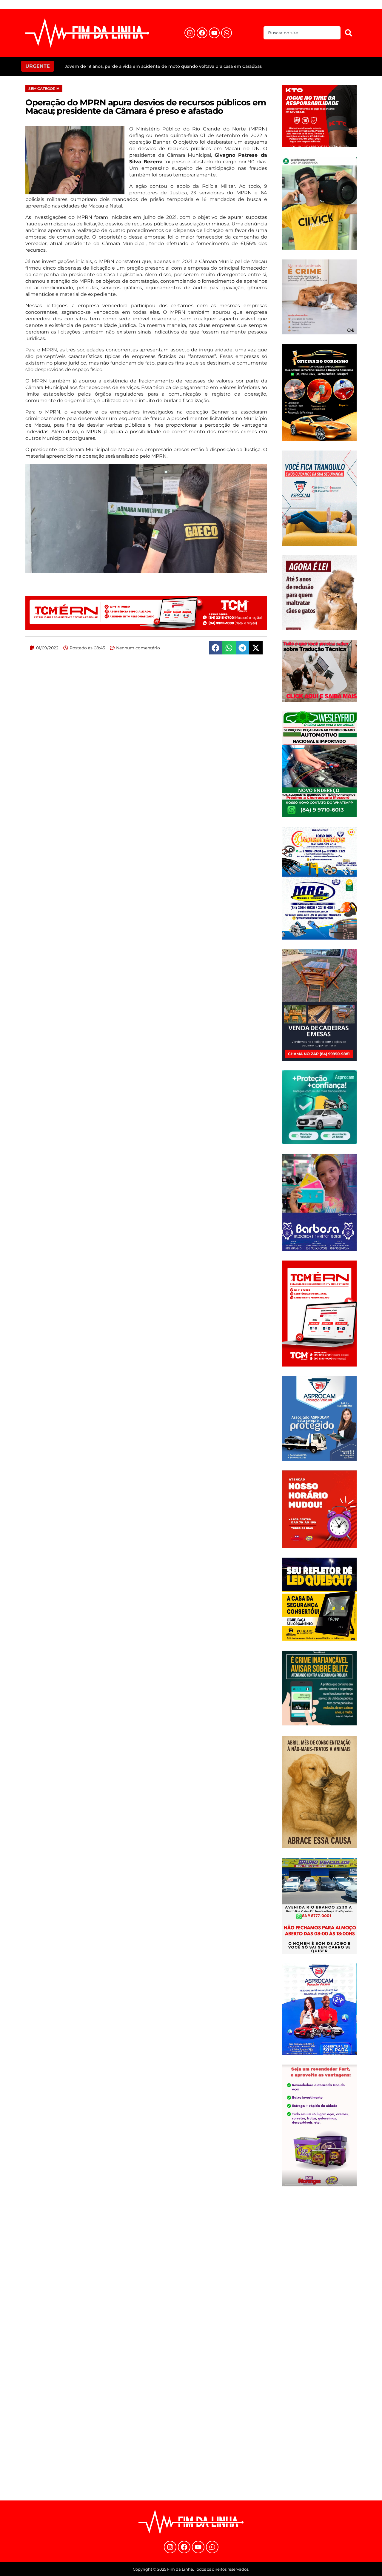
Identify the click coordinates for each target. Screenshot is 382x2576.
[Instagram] (190, 33)
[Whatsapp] (227, 33)
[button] (216, 648)
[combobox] (302, 33)
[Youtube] (214, 33)
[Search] (349, 33)
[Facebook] (202, 33)
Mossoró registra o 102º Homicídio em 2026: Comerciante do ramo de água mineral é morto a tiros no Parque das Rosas (193, 66)
